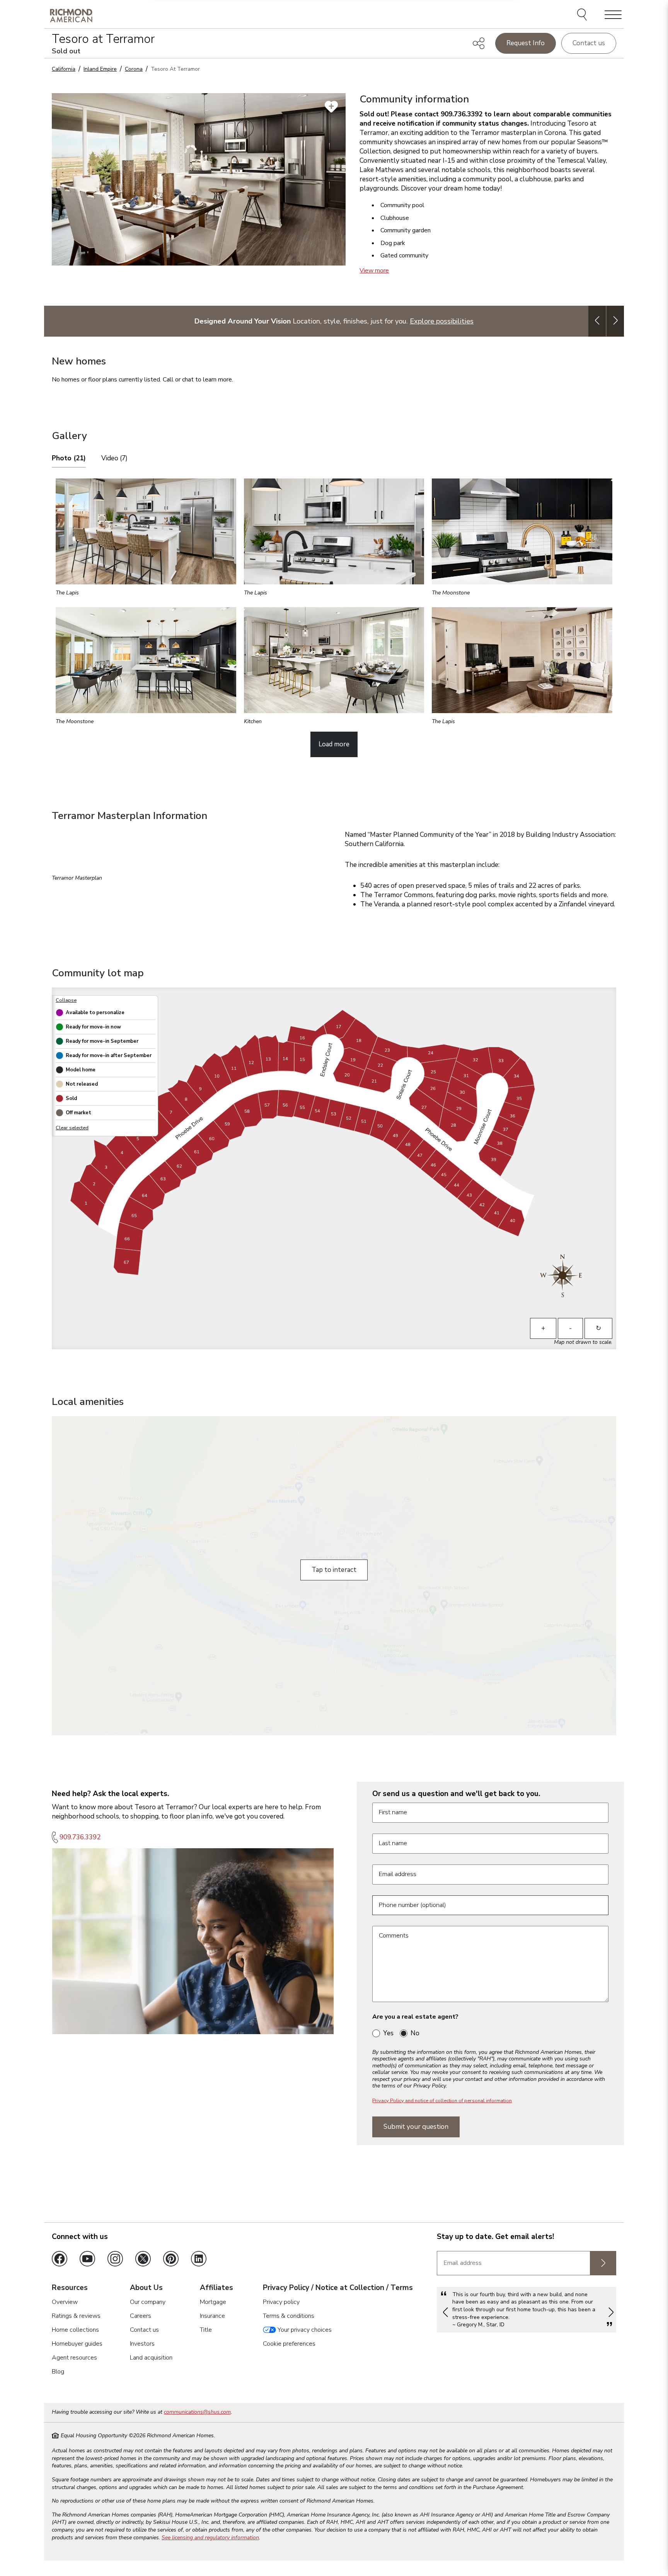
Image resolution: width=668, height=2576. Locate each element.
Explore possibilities (442, 321)
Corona (134, 69)
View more (374, 271)
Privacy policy (281, 2302)
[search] (583, 15)
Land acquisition (151, 2358)
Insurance (212, 2316)
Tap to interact (334, 1570)
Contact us (589, 43)
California (64, 69)
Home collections (75, 2330)
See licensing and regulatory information (210, 2538)
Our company (148, 2302)
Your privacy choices (304, 2330)
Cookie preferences (289, 2344)
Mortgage (213, 2302)
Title (206, 2330)
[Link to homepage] (71, 15)
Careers (141, 2316)
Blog (58, 2372)
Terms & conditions (289, 2316)
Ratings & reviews (76, 2316)
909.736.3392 (80, 1837)
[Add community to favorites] (331, 107)
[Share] (479, 43)
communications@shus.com (197, 2412)
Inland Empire (100, 69)
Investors (142, 2344)
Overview (65, 2302)
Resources (70, 2288)
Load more (334, 744)
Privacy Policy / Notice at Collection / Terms (338, 2288)
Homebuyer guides (77, 2344)
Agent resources (74, 2358)
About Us (146, 2288)
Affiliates (216, 2288)
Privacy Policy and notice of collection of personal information (442, 2101)
